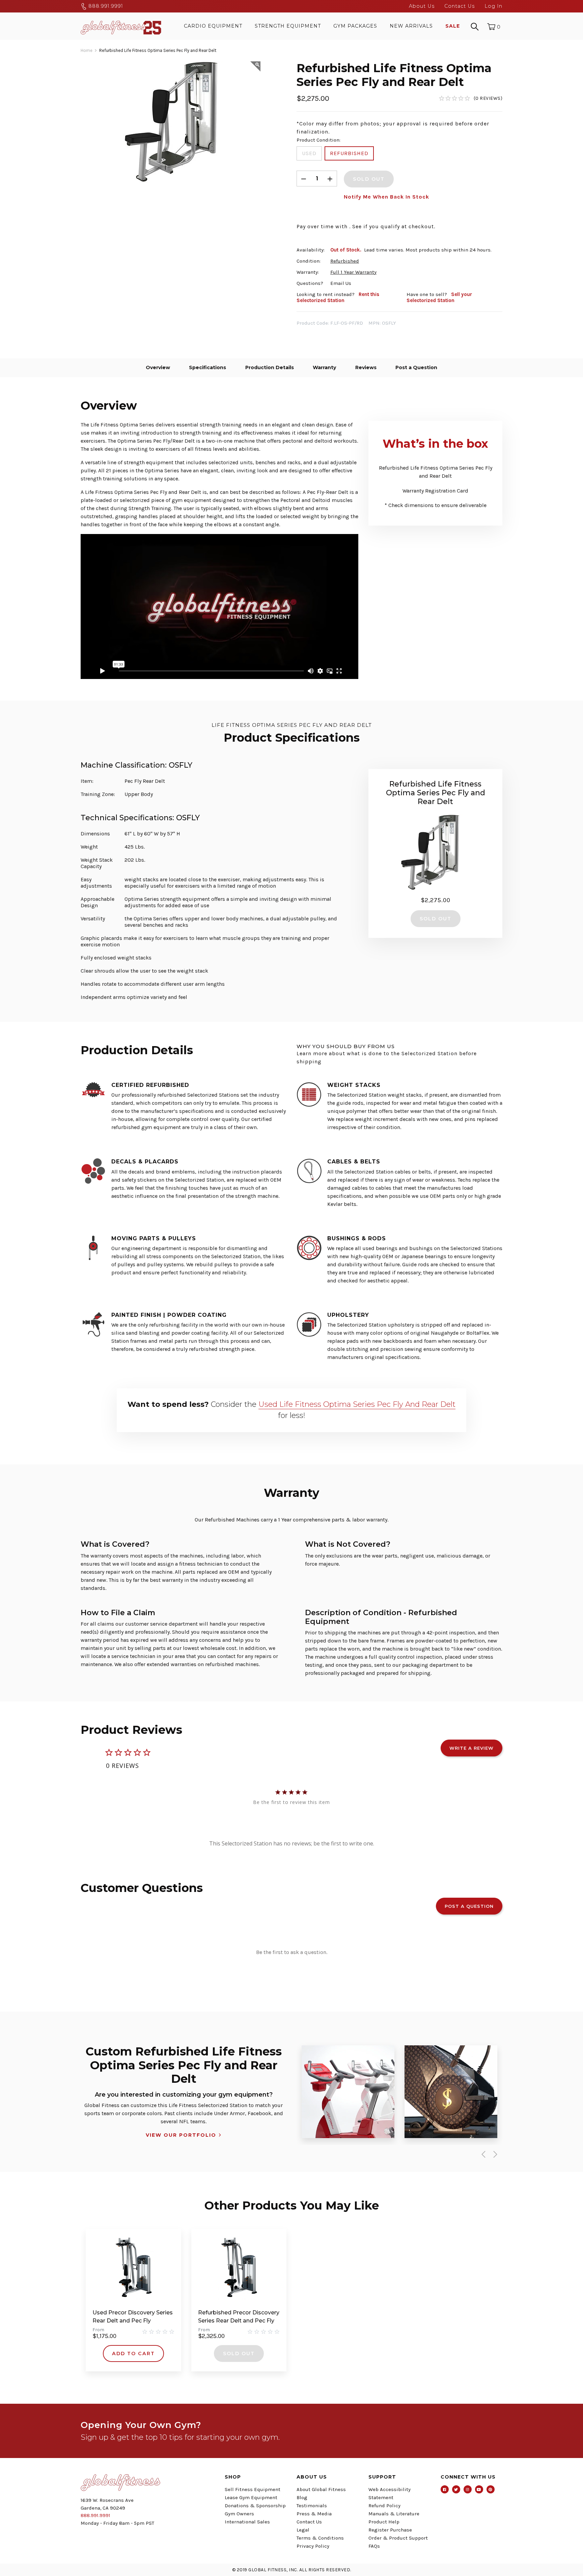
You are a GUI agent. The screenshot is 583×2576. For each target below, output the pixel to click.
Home (87, 50)
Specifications (207, 367)
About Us (422, 6)
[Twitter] (456, 2489)
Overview (158, 367)
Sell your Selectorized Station (439, 297)
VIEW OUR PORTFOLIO (181, 2135)
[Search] (475, 26)
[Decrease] (304, 179)
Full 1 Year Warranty (353, 272)
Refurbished (349, 153)
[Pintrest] (491, 2489)
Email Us (341, 283)
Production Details (270, 367)
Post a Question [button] (469, 1906)
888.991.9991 (105, 6)
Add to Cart (133, 2353)
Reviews (366, 367)
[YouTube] (479, 2489)
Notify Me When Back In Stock (386, 197)
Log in (493, 6)
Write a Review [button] (471, 1748)
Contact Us (460, 6)
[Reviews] (470, 98)
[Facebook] (445, 2489)
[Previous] (482, 2154)
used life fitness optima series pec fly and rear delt (357, 1404)
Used (309, 153)
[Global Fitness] (121, 26)
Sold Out (239, 2353)
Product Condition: (318, 140)
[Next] (494, 2154)
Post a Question (416, 367)
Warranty (324, 367)
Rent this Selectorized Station (338, 297)
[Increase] (330, 179)
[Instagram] (468, 2489)
